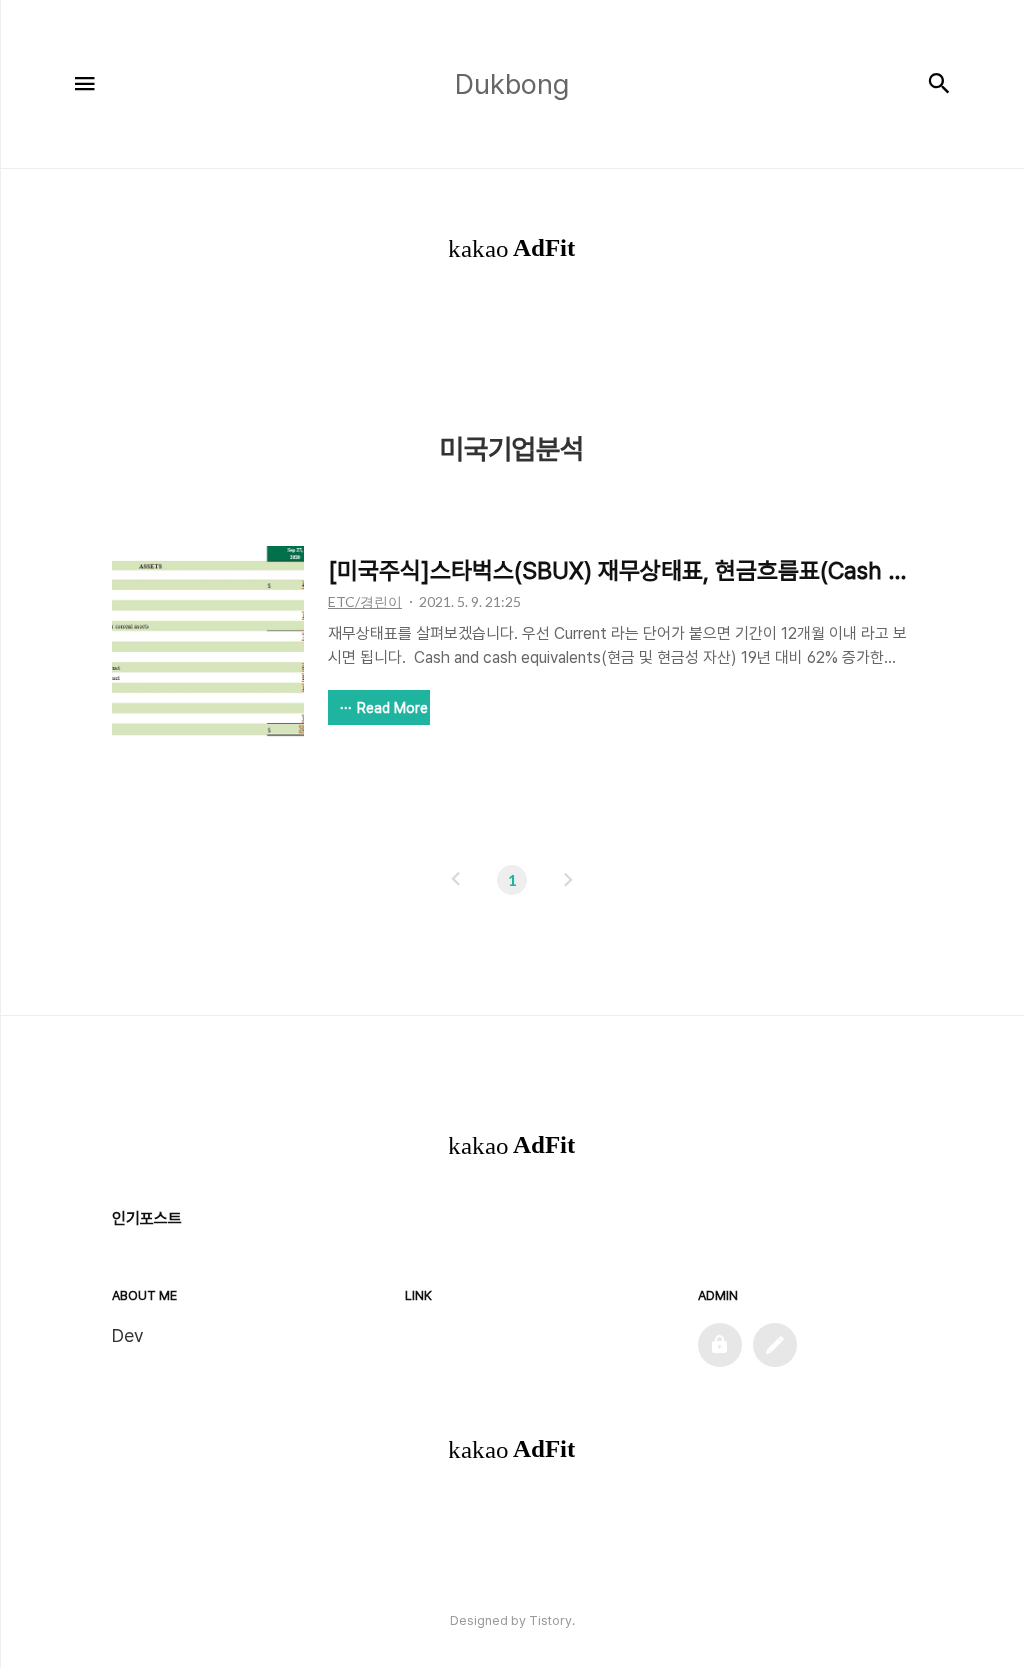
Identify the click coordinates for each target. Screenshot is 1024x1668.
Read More (392, 708)
